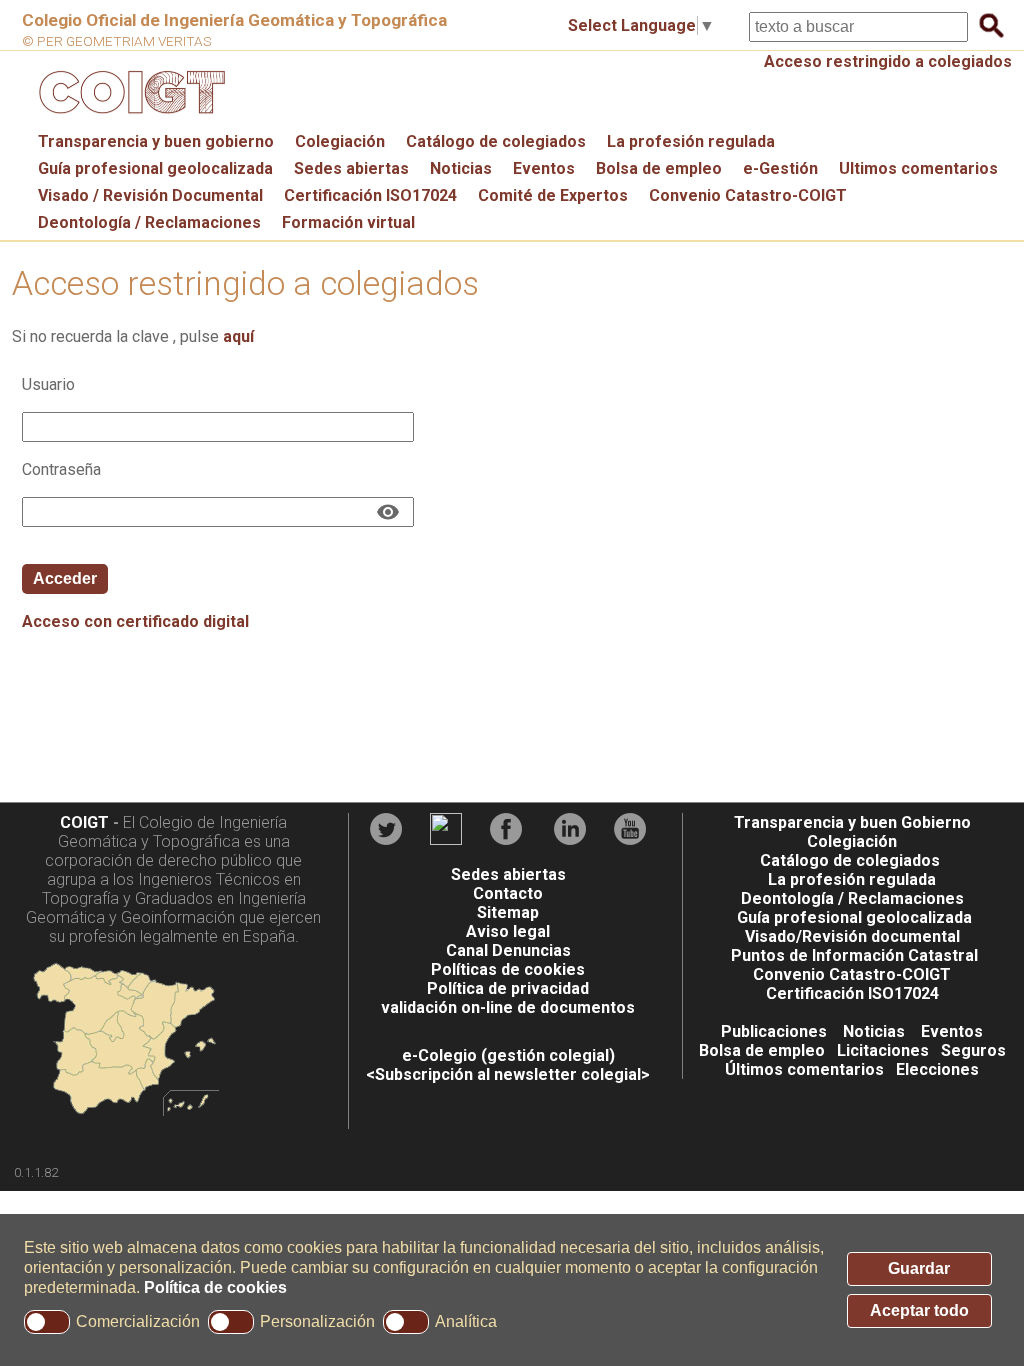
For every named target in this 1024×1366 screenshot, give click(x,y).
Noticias (461, 168)
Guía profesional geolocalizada (155, 168)
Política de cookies (215, 1287)
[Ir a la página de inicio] (129, 118)
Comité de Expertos (553, 195)
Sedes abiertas (351, 168)
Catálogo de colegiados (496, 141)
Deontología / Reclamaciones (149, 222)
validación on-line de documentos (508, 1007)
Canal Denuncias (508, 950)
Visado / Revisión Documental (150, 195)
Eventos (544, 168)
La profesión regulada (691, 141)
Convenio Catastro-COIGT (748, 195)
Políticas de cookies (508, 969)
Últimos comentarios (804, 1069)
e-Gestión (780, 168)
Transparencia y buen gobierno (156, 141)
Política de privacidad (508, 988)
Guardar (919, 1268)
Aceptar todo (919, 1310)
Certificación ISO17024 (370, 195)
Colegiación (340, 141)
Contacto (508, 893)
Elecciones (937, 1069)
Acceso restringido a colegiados (888, 61)
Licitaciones (883, 1050)
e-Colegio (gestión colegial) (508, 1055)
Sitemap (508, 912)
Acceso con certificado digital (135, 621)
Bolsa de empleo (659, 168)
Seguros (973, 1050)
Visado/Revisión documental (852, 936)
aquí (238, 336)
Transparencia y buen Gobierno (852, 822)
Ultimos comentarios (918, 168)
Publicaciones (774, 1031)
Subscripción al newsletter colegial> (512, 1074)
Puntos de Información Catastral (854, 955)
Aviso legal (508, 931)
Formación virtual (348, 222)
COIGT (84, 822)
